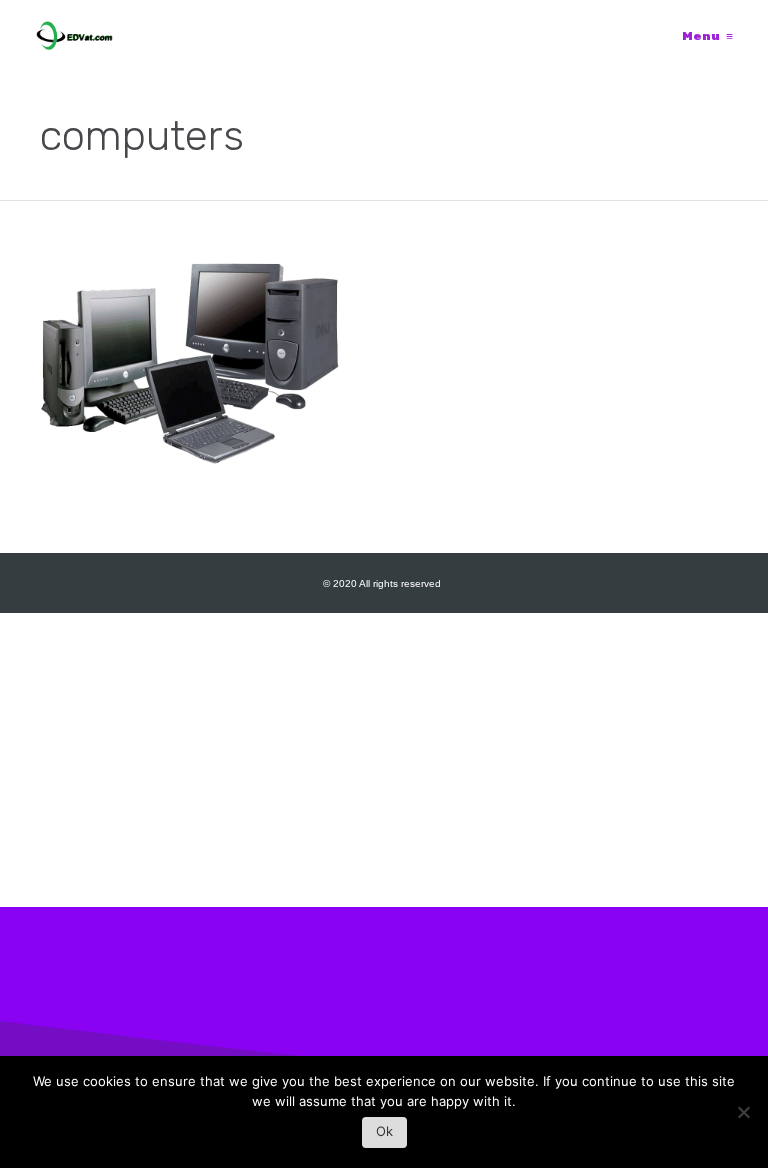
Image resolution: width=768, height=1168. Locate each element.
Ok (384, 1131)
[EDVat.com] (74, 36)
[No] (743, 1117)
